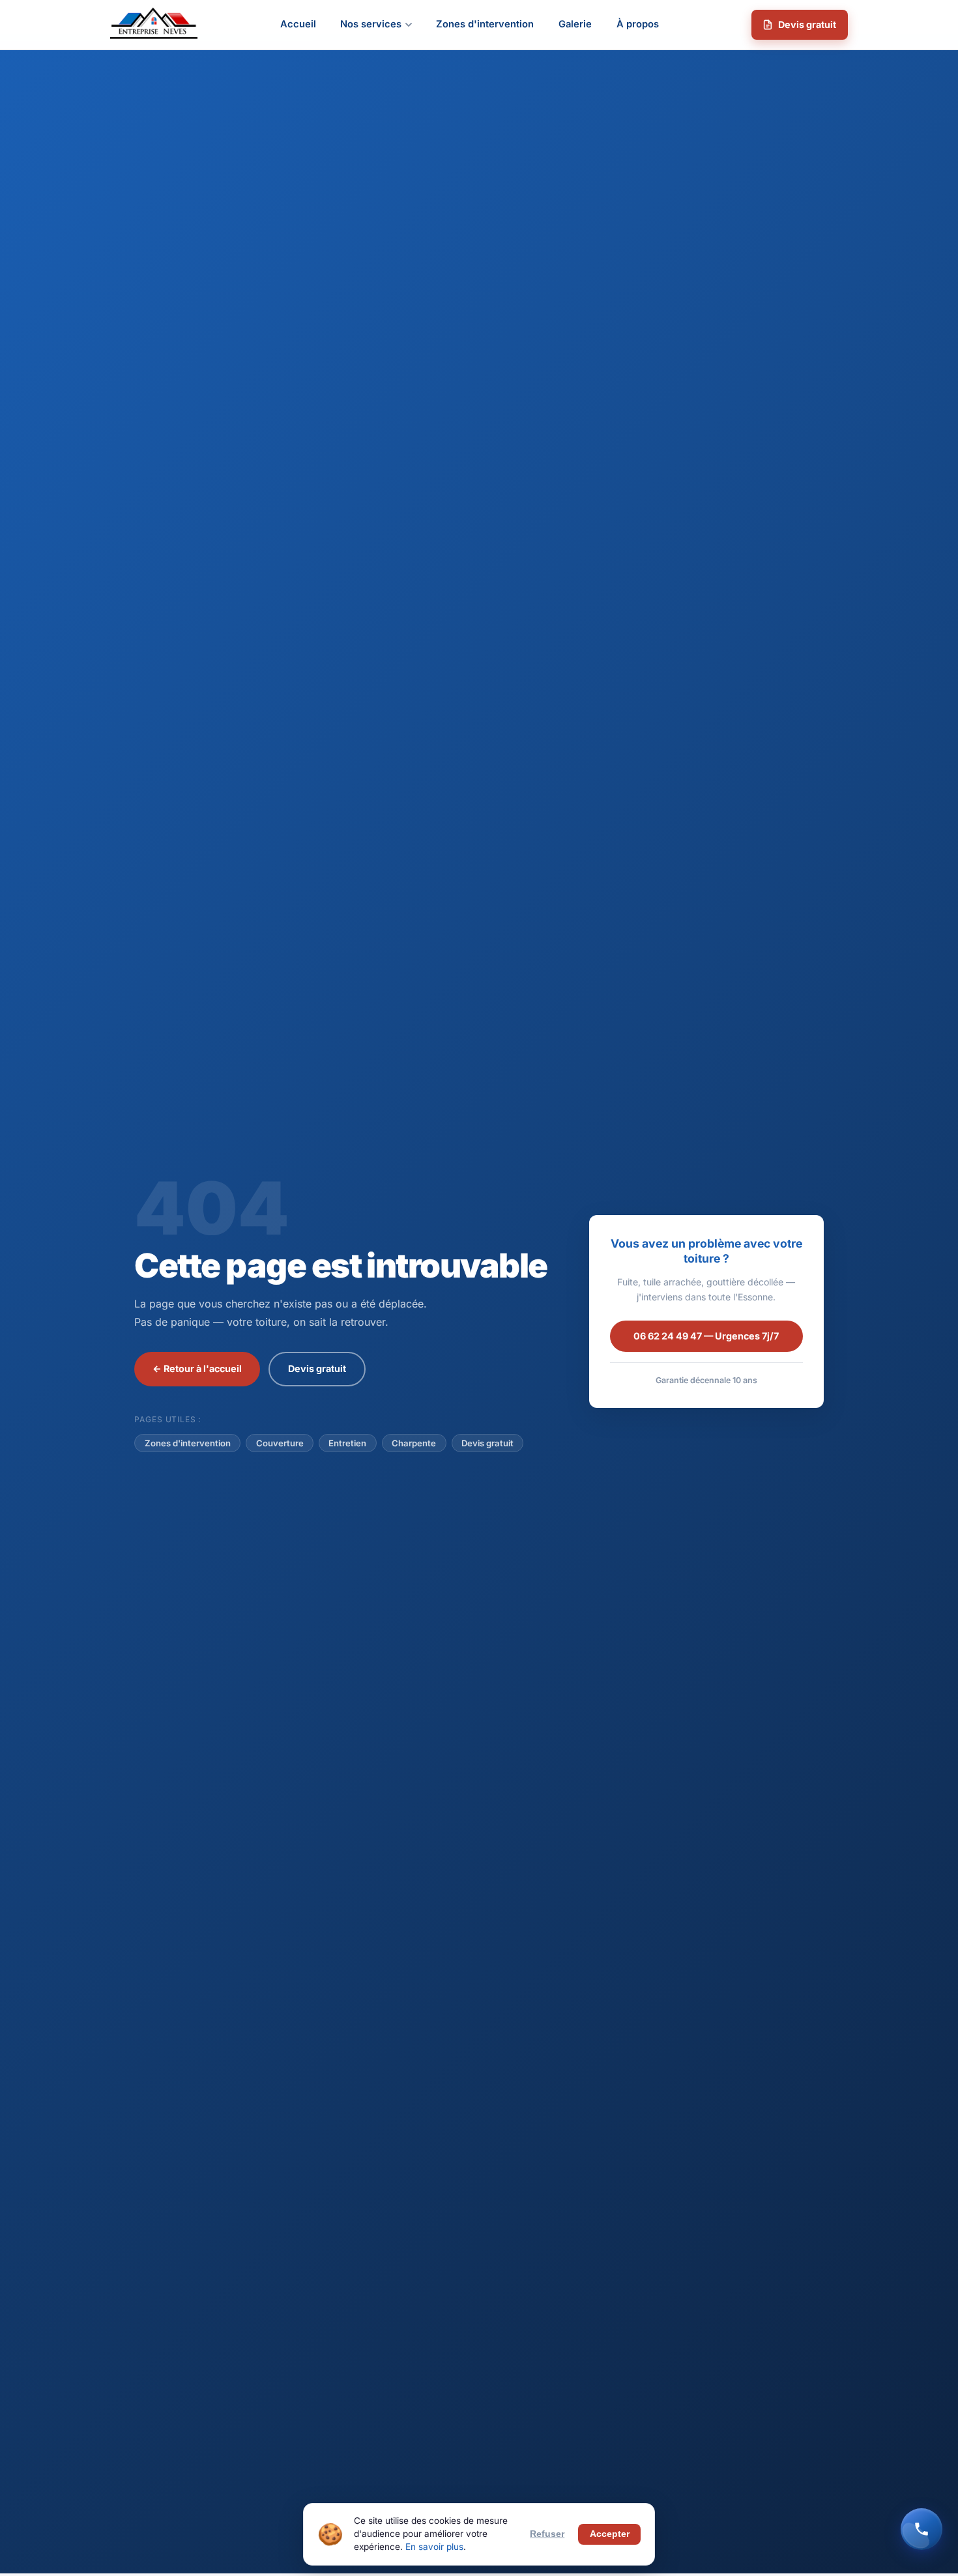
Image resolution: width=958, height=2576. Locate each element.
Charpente (414, 1443)
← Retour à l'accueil (197, 1368)
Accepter (610, 2534)
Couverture (280, 1443)
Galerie (575, 24)
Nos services (371, 24)
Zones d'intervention (485, 24)
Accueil (298, 24)
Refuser (547, 2534)
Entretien (347, 1443)
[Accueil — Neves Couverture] (154, 25)
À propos (638, 24)
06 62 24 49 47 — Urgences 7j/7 (706, 1336)
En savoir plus (434, 2547)
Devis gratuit (807, 24)
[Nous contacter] (922, 2529)
